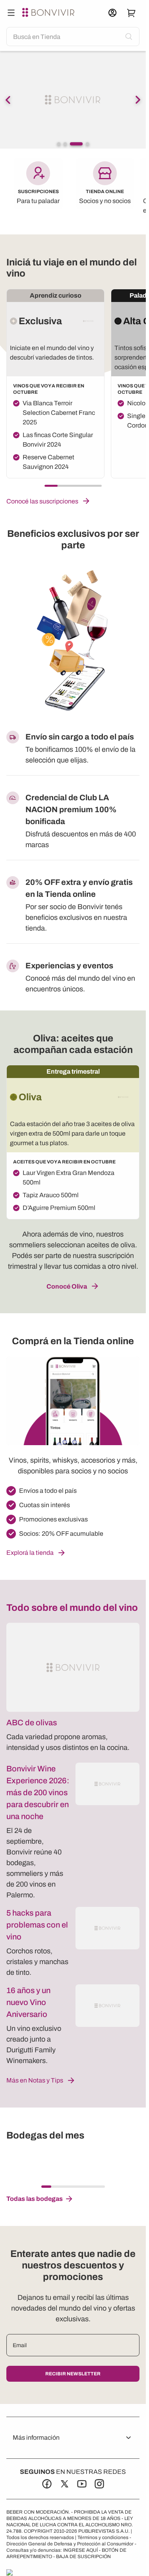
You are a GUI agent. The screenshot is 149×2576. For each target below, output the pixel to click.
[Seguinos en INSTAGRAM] (99, 2484)
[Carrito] (132, 13)
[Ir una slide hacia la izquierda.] (8, 100)
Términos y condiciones (103, 2537)
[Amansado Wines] (46, 2163)
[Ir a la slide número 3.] (76, 144)
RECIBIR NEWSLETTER (73, 2374)
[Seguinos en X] (64, 2484)
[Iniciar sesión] (112, 13)
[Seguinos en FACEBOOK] (47, 2484)
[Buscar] (11, 13)
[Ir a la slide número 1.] (59, 144)
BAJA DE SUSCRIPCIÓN (83, 2557)
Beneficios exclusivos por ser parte (73, 539)
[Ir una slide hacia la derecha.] (138, 100)
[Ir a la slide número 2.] (65, 144)
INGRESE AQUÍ (80, 2550)
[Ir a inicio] (49, 13)
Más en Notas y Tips (35, 2080)
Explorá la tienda (30, 1553)
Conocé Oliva (67, 1286)
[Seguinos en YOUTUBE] (82, 2484)
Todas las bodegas (35, 2199)
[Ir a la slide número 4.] (87, 144)
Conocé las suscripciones (42, 501)
